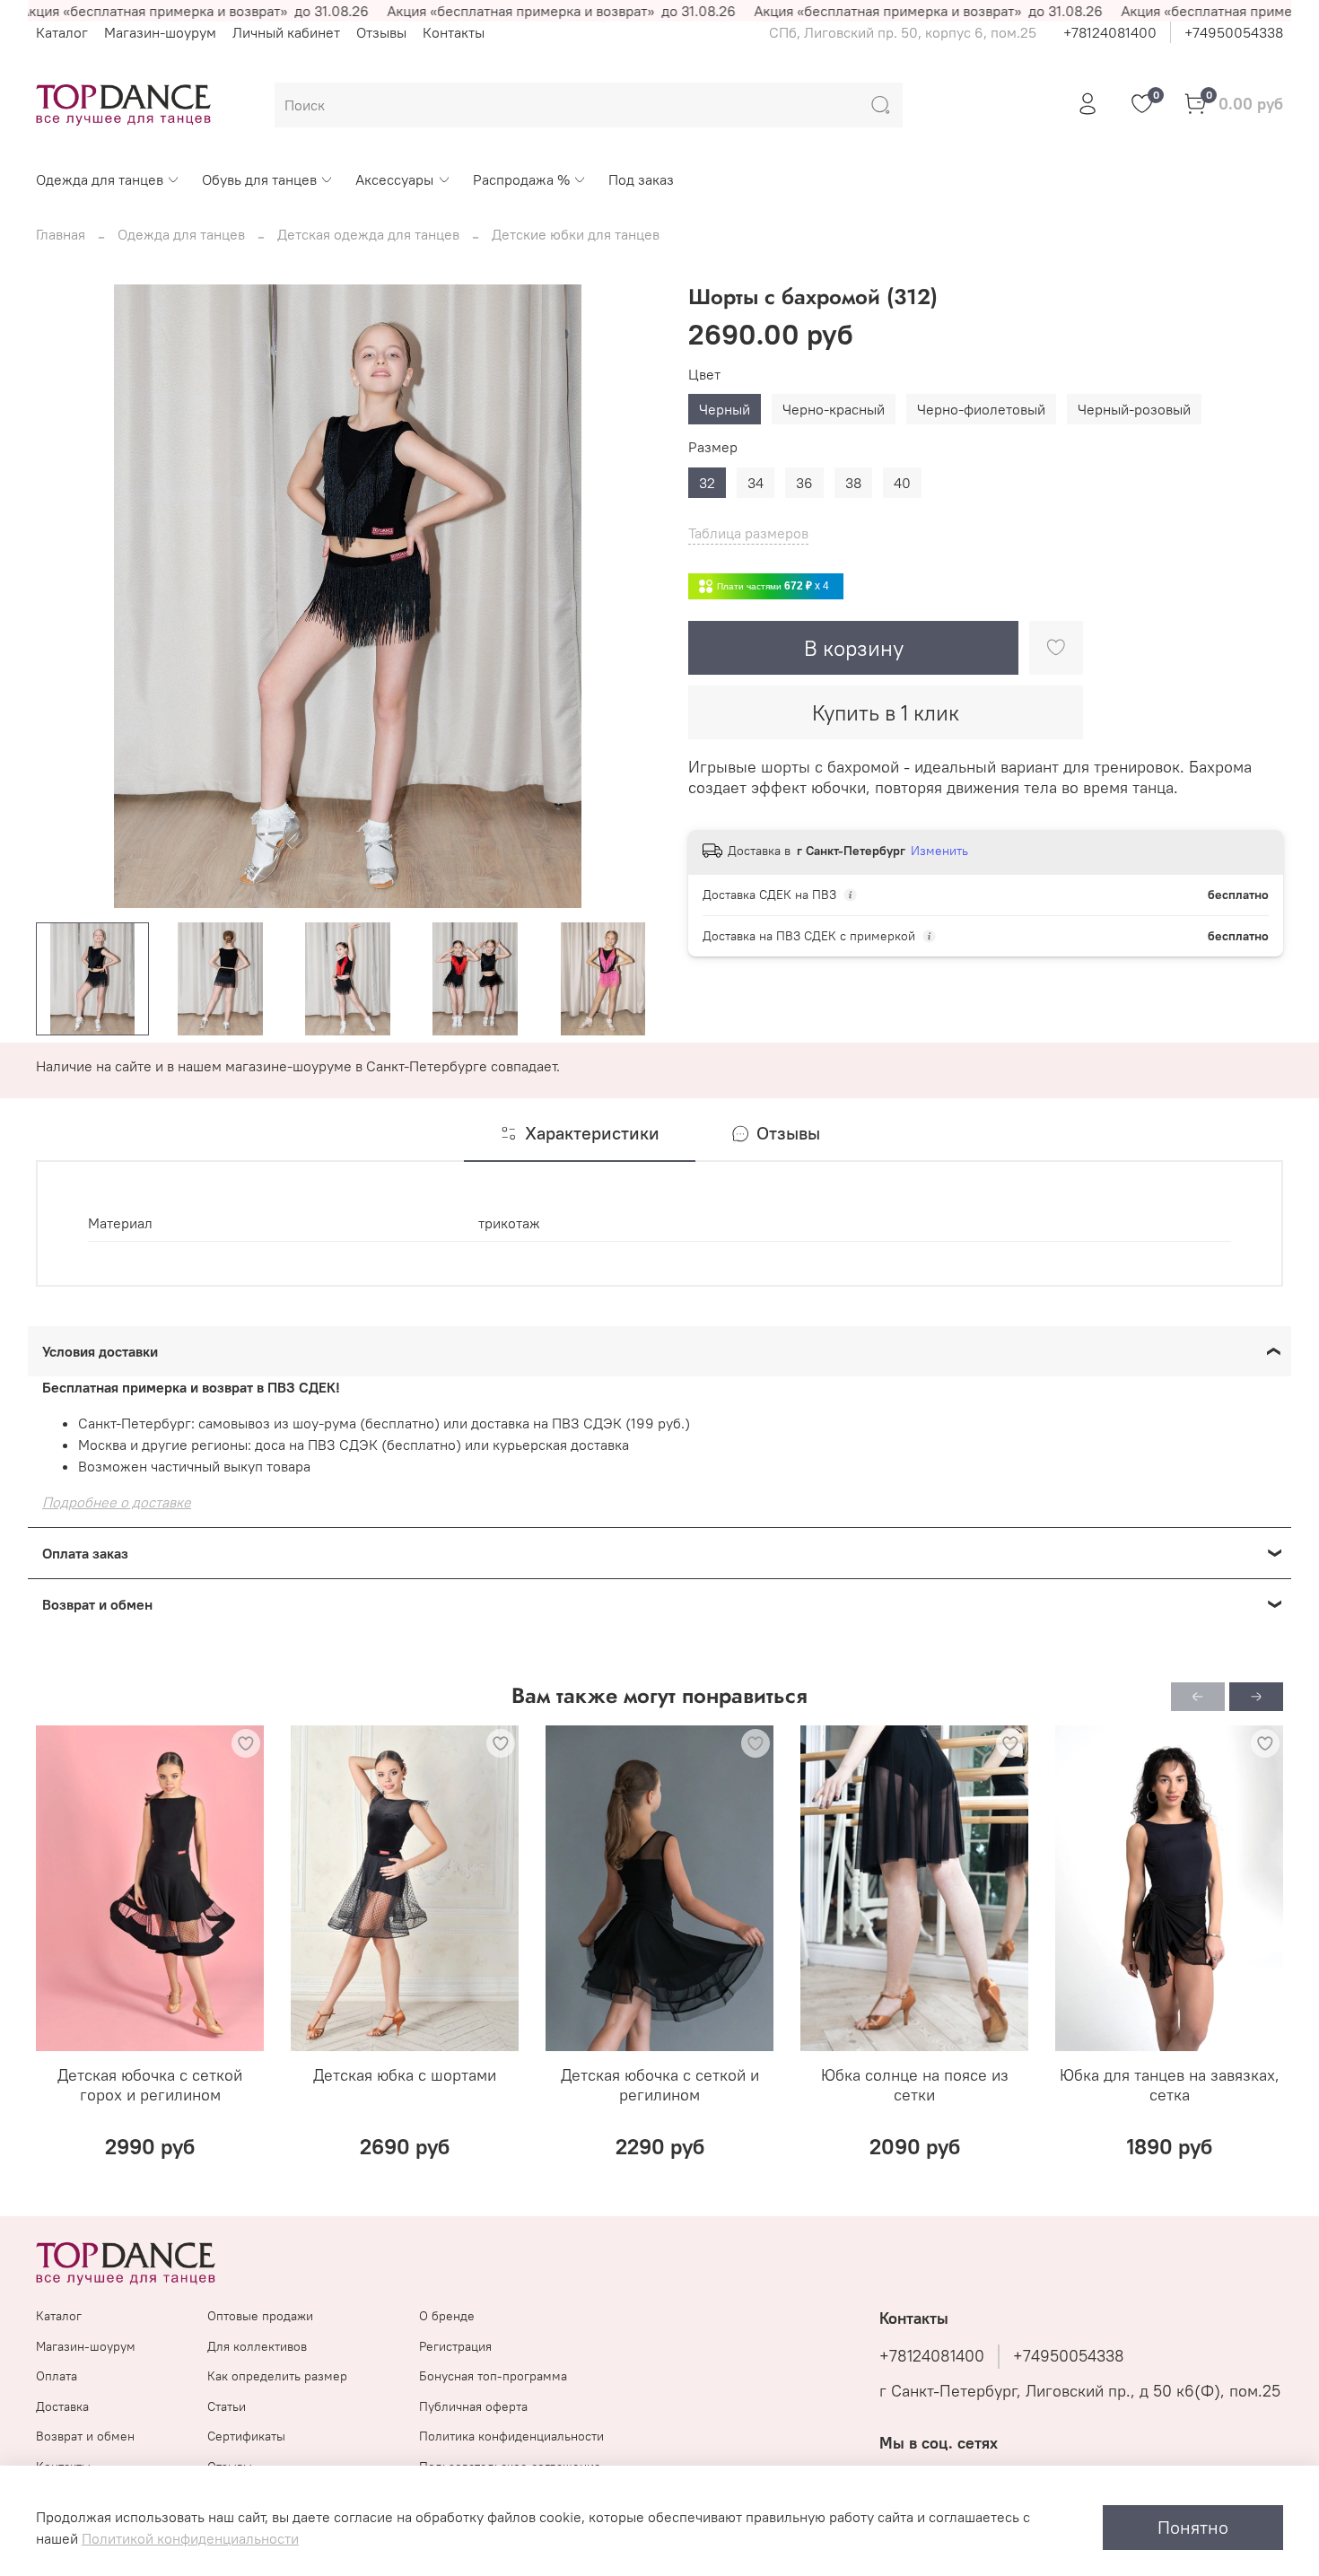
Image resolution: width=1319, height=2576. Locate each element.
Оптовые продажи (260, 2316)
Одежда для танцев (100, 179)
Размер (713, 447)
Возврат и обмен (85, 2436)
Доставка (62, 2406)
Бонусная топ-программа (493, 2376)
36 (804, 483)
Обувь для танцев (259, 179)
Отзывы (381, 32)
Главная (61, 234)
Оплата (57, 2376)
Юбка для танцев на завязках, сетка (1170, 2085)
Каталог (62, 32)
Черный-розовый (1134, 409)
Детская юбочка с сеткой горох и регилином (150, 2085)
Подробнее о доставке (117, 1502)
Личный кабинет (286, 32)
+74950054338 (1234, 32)
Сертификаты (246, 2436)
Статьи (227, 2406)
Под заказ (641, 179)
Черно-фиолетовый (981, 409)
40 (902, 483)
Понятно (1193, 2527)
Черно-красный (834, 409)
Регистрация (455, 2346)
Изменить (939, 851)
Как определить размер (277, 2376)
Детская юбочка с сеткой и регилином (660, 2085)
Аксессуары (394, 179)
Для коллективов (257, 2346)
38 (853, 483)
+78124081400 (1110, 32)
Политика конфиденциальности (511, 2436)
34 (756, 483)
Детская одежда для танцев (368, 234)
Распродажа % (521, 179)
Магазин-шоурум (160, 32)
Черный (725, 409)
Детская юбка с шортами (405, 2075)
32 (707, 483)
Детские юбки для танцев (576, 234)
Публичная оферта (473, 2406)
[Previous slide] (65, 597)
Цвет (704, 375)
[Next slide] (631, 597)
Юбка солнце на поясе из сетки (915, 2085)
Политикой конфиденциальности (190, 2538)
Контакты (454, 32)
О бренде (447, 2316)
